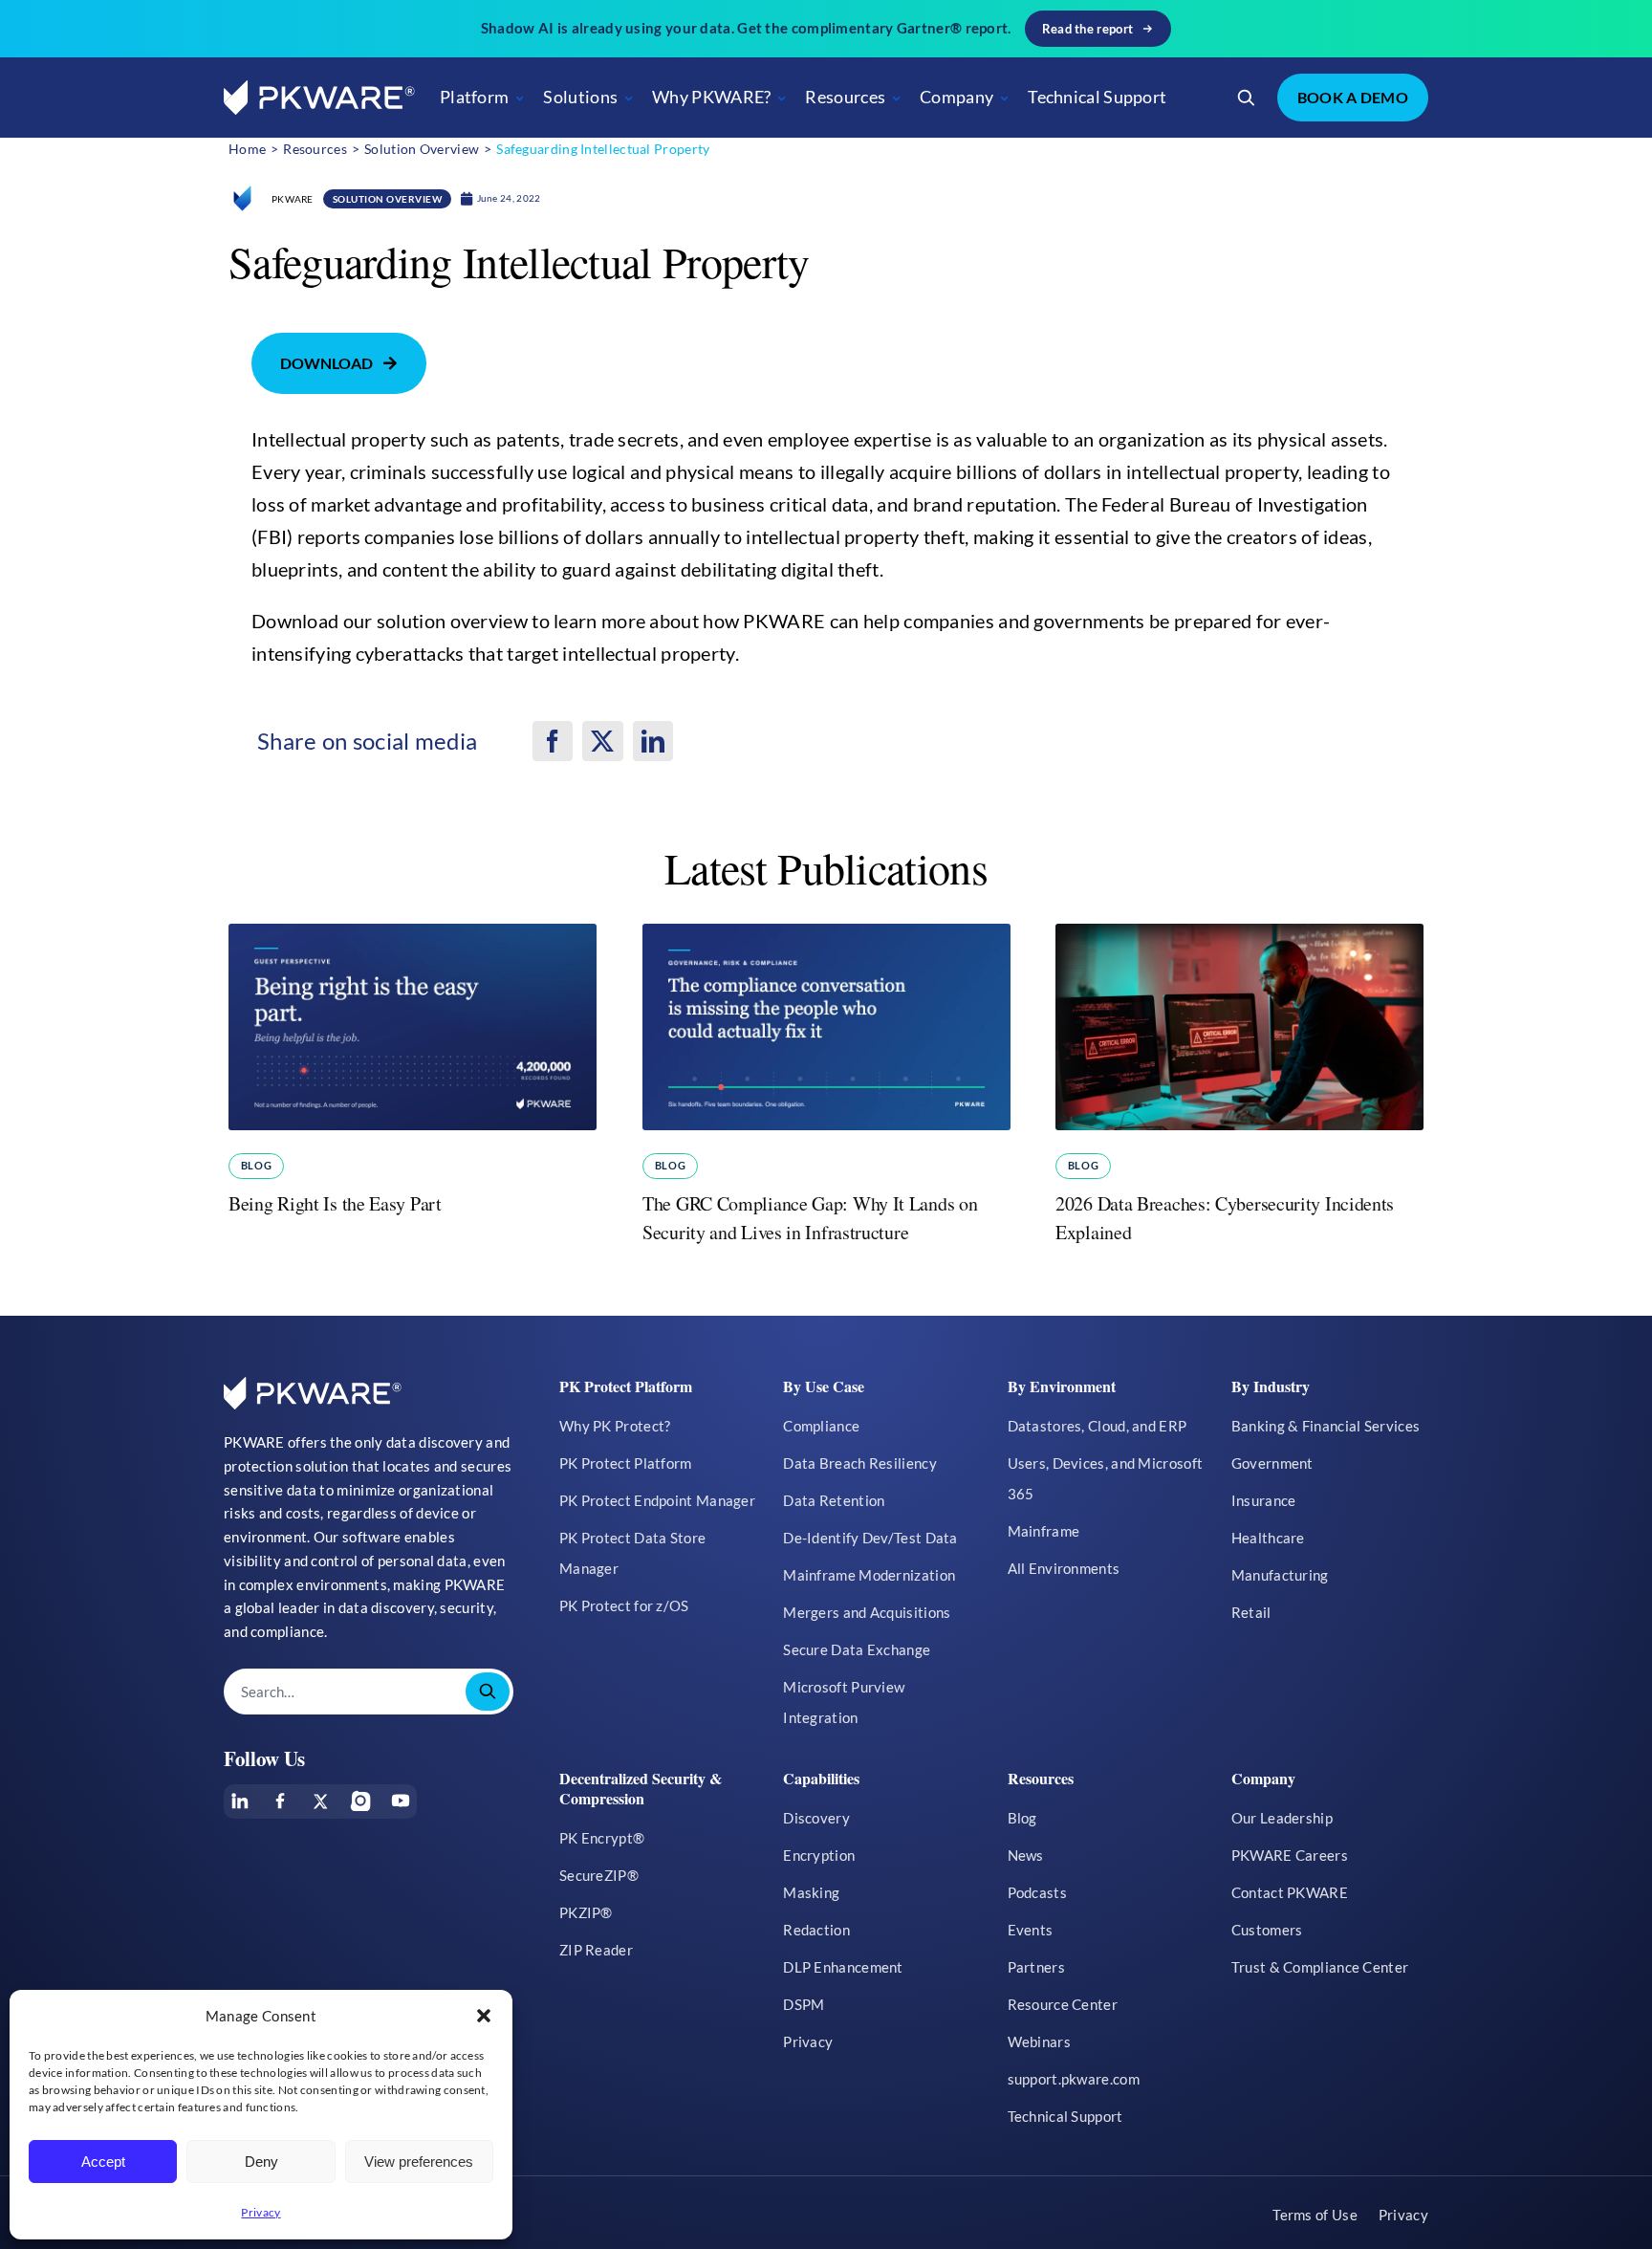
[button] (484, 2016)
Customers (1267, 1930)
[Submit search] (488, 1692)
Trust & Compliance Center (1320, 1967)
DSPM (804, 2004)
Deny (261, 2162)
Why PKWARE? (711, 97)
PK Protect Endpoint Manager (657, 1500)
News (1026, 1855)
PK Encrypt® (602, 1838)
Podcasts (1037, 1892)
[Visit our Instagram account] (360, 1801)
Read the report (1088, 29)
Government (1272, 1463)
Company (956, 97)
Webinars (1039, 2042)
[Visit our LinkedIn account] (240, 1801)
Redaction (816, 1930)
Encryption (819, 1855)
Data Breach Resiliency (860, 1463)
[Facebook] (553, 741)
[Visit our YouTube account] (401, 1801)
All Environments (1064, 1568)
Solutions (580, 97)
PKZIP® (586, 1912)
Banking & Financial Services (1326, 1426)
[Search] (1247, 98)
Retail (1251, 1612)
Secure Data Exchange (857, 1649)
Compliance (821, 1426)
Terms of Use (1315, 2215)
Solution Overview (388, 199)
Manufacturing (1280, 1575)
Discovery (816, 1818)
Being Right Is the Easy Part (335, 1203)
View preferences (419, 2162)
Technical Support (1097, 97)
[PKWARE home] (319, 98)
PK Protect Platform (626, 1463)
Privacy (261, 2212)
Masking (811, 1892)
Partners (1036, 1967)
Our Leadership (1282, 1818)
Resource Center (1063, 2004)
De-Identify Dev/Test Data (870, 1538)
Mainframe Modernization (869, 1575)
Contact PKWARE (1290, 1892)
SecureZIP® (599, 1875)
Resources (845, 97)
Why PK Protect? (615, 1426)
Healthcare (1268, 1538)
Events (1031, 1930)
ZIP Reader (596, 1950)
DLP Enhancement (843, 1967)
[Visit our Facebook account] (280, 1801)
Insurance (1264, 1500)
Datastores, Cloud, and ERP (1098, 1426)
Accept (103, 2162)
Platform (474, 97)
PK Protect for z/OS (624, 1605)
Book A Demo (1353, 97)
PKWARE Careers (1290, 1855)
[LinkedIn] (653, 741)
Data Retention (834, 1500)
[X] (602, 741)
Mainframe (1044, 1531)
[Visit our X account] (320, 1801)
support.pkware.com (1074, 2079)
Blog (256, 1165)
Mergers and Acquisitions (867, 1612)
